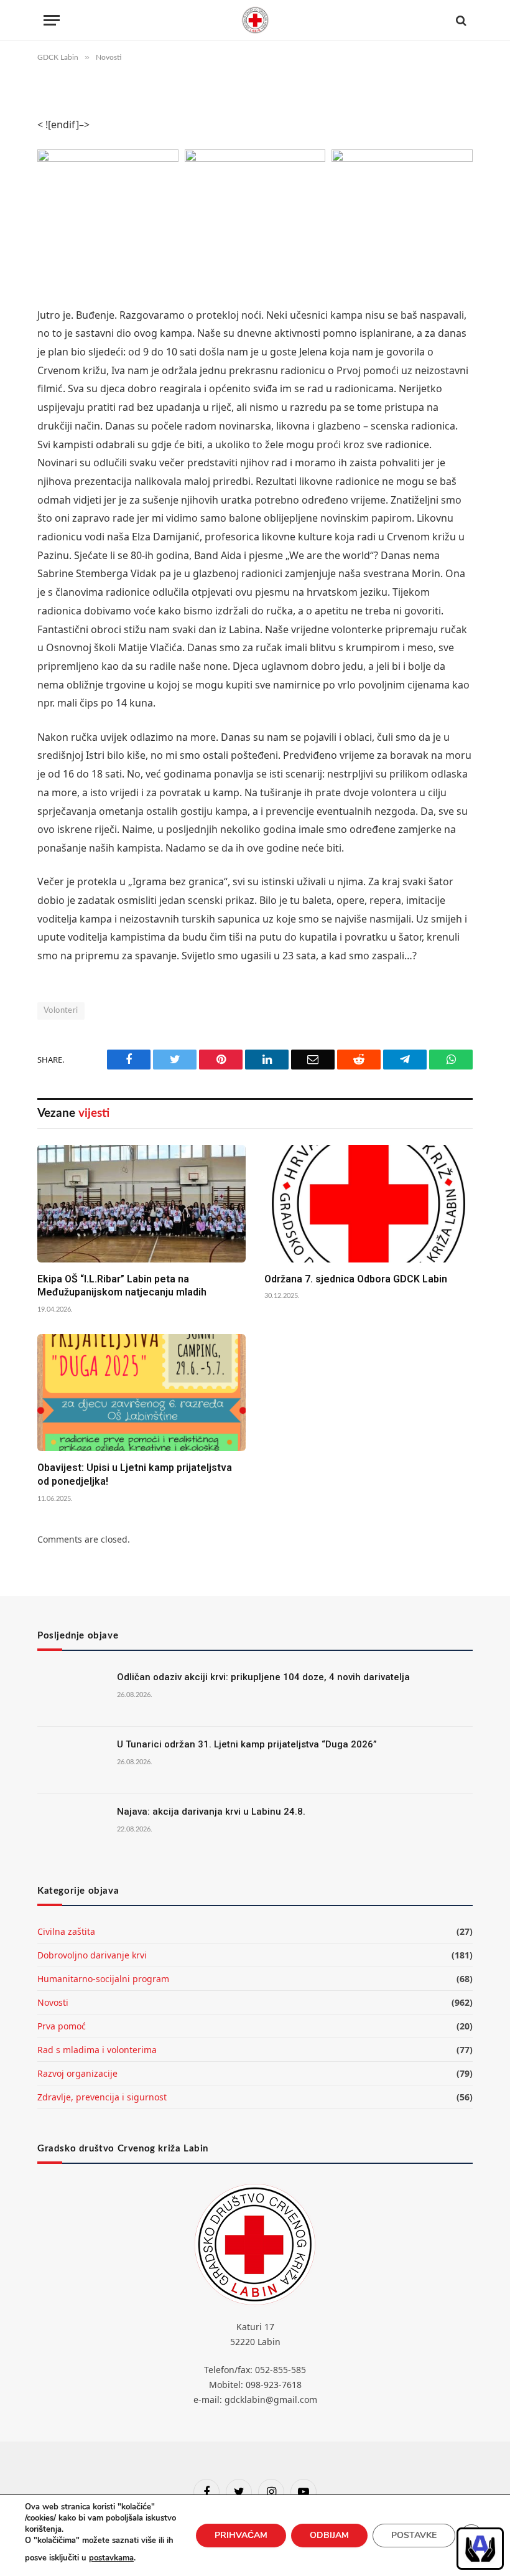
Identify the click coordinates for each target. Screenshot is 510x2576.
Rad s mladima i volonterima (97, 2050)
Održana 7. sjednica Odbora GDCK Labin (356, 1279)
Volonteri (61, 1011)
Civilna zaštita (66, 1931)
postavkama (111, 2558)
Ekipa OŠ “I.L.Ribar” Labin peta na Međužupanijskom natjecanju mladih (122, 1286)
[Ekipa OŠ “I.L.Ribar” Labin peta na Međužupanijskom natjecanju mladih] (141, 1203)
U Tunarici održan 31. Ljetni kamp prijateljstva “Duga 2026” (247, 1744)
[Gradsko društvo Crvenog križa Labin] (255, 20)
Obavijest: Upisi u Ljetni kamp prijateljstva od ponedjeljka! (135, 1474)
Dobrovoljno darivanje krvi (92, 1955)
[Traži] (460, 20)
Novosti (53, 2002)
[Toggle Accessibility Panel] (480, 2549)
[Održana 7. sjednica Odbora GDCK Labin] (369, 1203)
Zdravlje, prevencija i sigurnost (102, 2097)
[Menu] (52, 20)
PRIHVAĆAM (241, 2535)
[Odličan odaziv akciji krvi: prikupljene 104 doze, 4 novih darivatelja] (72, 1693)
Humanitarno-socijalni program (103, 1979)
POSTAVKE (414, 2535)
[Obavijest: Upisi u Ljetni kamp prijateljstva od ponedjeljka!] (141, 1393)
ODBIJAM (329, 2535)
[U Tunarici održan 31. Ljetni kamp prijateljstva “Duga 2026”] (72, 1760)
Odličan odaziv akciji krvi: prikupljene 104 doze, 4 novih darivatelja (263, 1677)
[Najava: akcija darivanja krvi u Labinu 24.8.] (72, 1828)
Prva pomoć (62, 2026)
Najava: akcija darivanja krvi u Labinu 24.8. (211, 1812)
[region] (480, 2549)
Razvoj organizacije (77, 2073)
